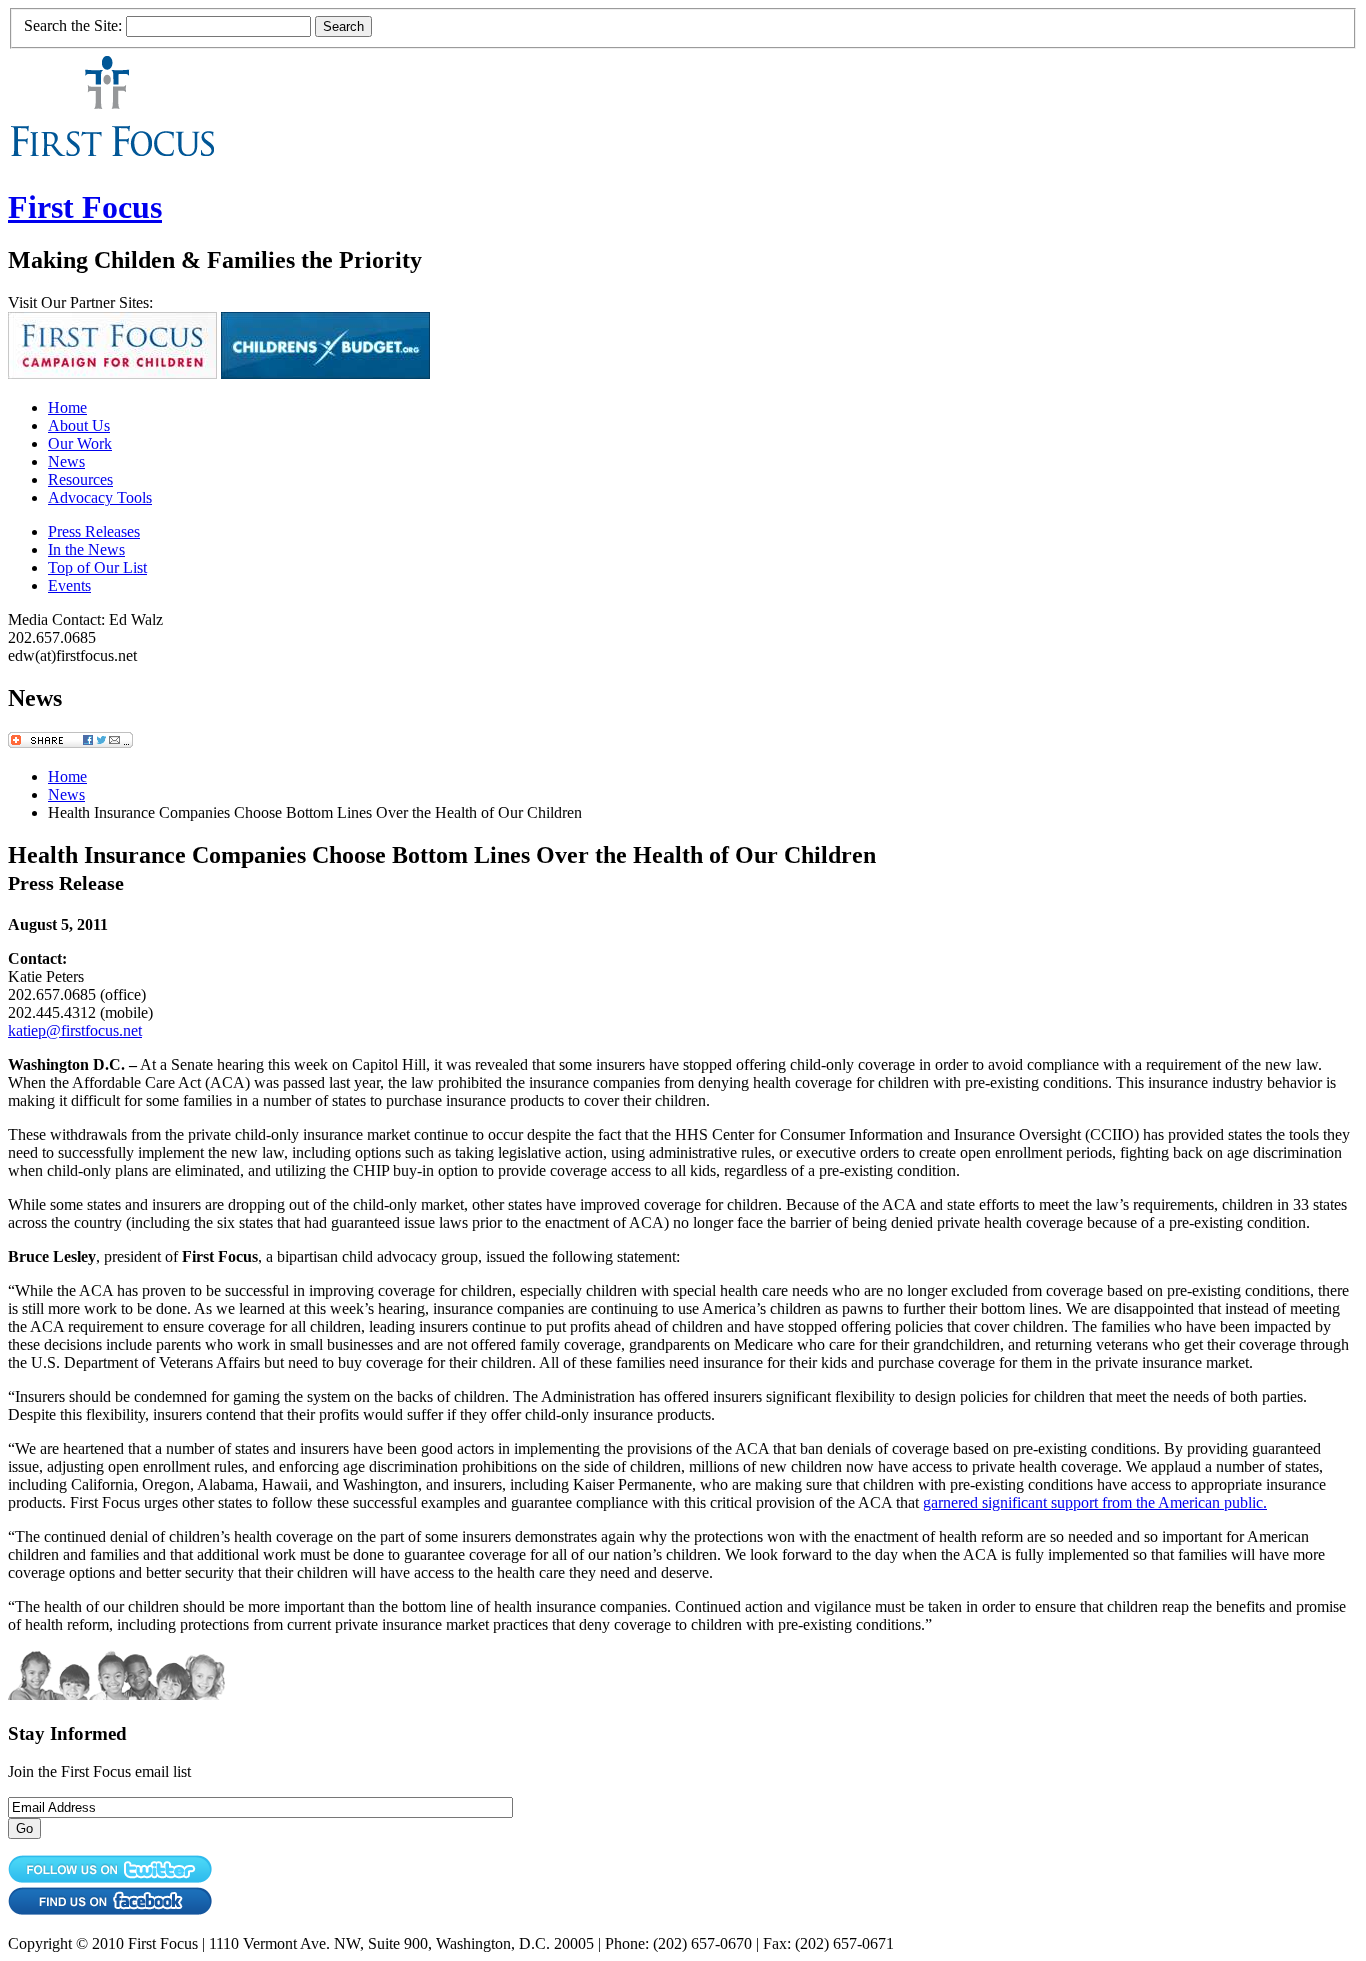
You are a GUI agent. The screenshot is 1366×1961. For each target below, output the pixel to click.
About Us (79, 425)
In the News (86, 549)
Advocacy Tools (100, 497)
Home (67, 407)
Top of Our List (97, 567)
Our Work (80, 443)
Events (69, 585)
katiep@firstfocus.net (75, 1030)
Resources (80, 479)
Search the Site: (73, 25)
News (66, 461)
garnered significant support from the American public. (1095, 1502)
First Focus (85, 207)
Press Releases (94, 531)
